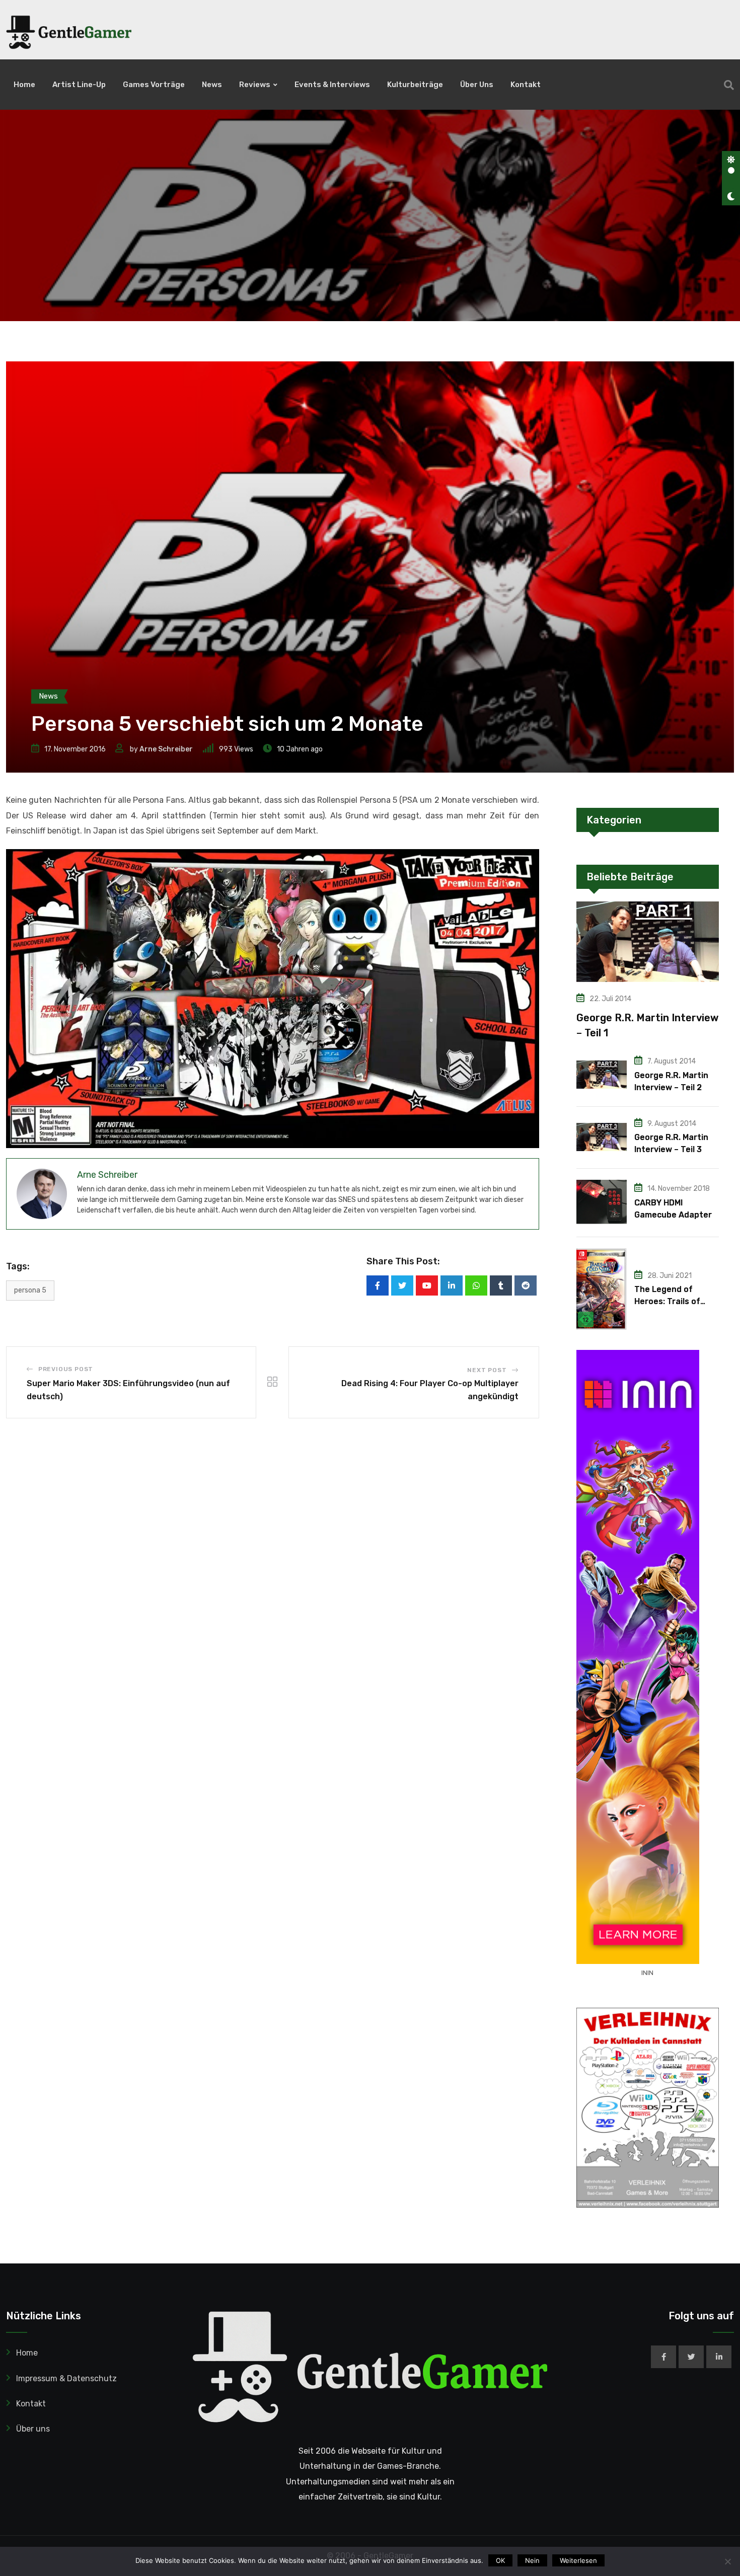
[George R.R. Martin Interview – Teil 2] (602, 1075)
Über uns (477, 85)
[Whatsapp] (476, 1285)
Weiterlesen (578, 2560)
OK (500, 2560)
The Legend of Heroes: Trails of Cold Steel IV (667, 1301)
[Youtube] (427, 1285)
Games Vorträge (154, 85)
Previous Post (66, 1369)
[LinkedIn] (452, 1285)
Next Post (487, 1370)
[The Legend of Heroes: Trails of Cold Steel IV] (602, 1289)
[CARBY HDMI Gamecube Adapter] (602, 1202)
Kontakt (526, 85)
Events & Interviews (332, 85)
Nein (532, 2560)
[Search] (729, 85)
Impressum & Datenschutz (66, 2378)
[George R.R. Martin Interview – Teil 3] (602, 1137)
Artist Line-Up (79, 85)
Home (24, 85)
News (212, 85)
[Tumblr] (501, 1285)
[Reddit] (526, 1285)
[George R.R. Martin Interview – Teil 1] (648, 941)
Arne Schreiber (166, 749)
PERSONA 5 (30, 1290)
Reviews (255, 85)
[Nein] (727, 2561)
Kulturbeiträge (415, 85)
